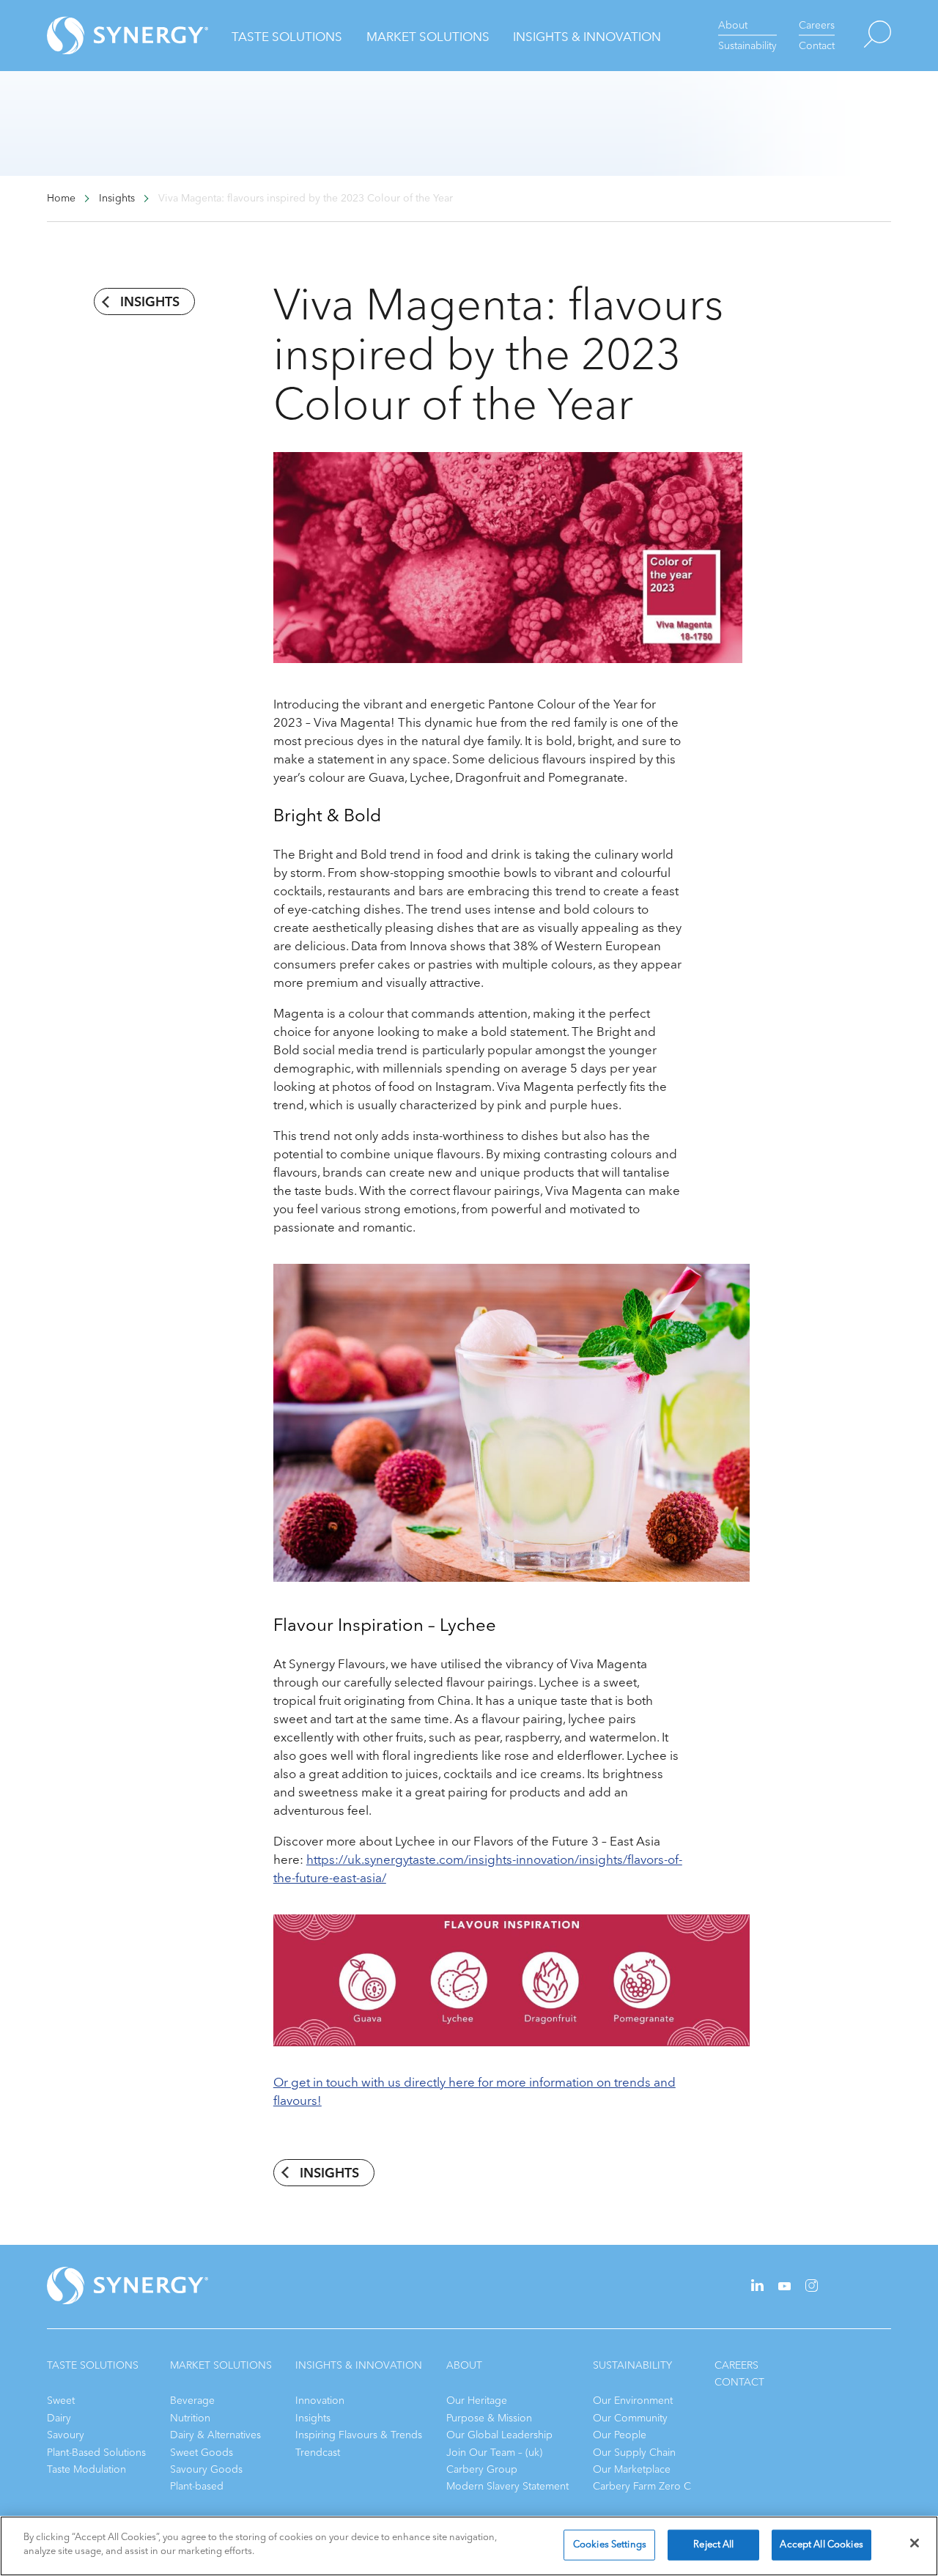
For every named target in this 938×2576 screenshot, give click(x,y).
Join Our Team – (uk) (494, 2453)
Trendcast (318, 2453)
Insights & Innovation (587, 37)
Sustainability (747, 46)
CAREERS (736, 2365)
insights (150, 302)
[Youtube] (784, 2287)
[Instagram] (812, 2288)
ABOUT (464, 2365)
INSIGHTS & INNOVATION (359, 2365)
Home (61, 199)
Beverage (192, 2401)
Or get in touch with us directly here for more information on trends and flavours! (474, 2092)
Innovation (320, 2401)
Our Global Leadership (499, 2435)
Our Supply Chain (634, 2453)
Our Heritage (477, 2401)
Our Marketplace (632, 2469)
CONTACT (739, 2382)
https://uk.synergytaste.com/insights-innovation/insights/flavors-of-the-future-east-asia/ (478, 1869)
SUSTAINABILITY (632, 2365)
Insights (313, 2418)
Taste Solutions (287, 37)
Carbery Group (482, 2469)
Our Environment (633, 2401)
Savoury (66, 2435)
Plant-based (197, 2486)
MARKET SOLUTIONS (221, 2365)
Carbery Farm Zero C (642, 2486)
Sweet (61, 2401)
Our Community (630, 2418)
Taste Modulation (86, 2469)
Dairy (59, 2418)
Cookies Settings (610, 2544)
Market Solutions (428, 37)
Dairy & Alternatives (215, 2435)
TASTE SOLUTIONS (93, 2365)
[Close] (915, 2543)
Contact (817, 46)
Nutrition (190, 2418)
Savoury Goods (206, 2469)
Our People (620, 2435)
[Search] (863, 36)
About (733, 25)
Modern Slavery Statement (507, 2486)
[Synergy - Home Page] (102, 36)
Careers (817, 25)
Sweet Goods (202, 2453)
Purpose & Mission (489, 2418)
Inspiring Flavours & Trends (359, 2435)
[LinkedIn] (757, 2288)
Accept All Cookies (821, 2544)
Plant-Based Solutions (96, 2453)
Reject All (713, 2544)
